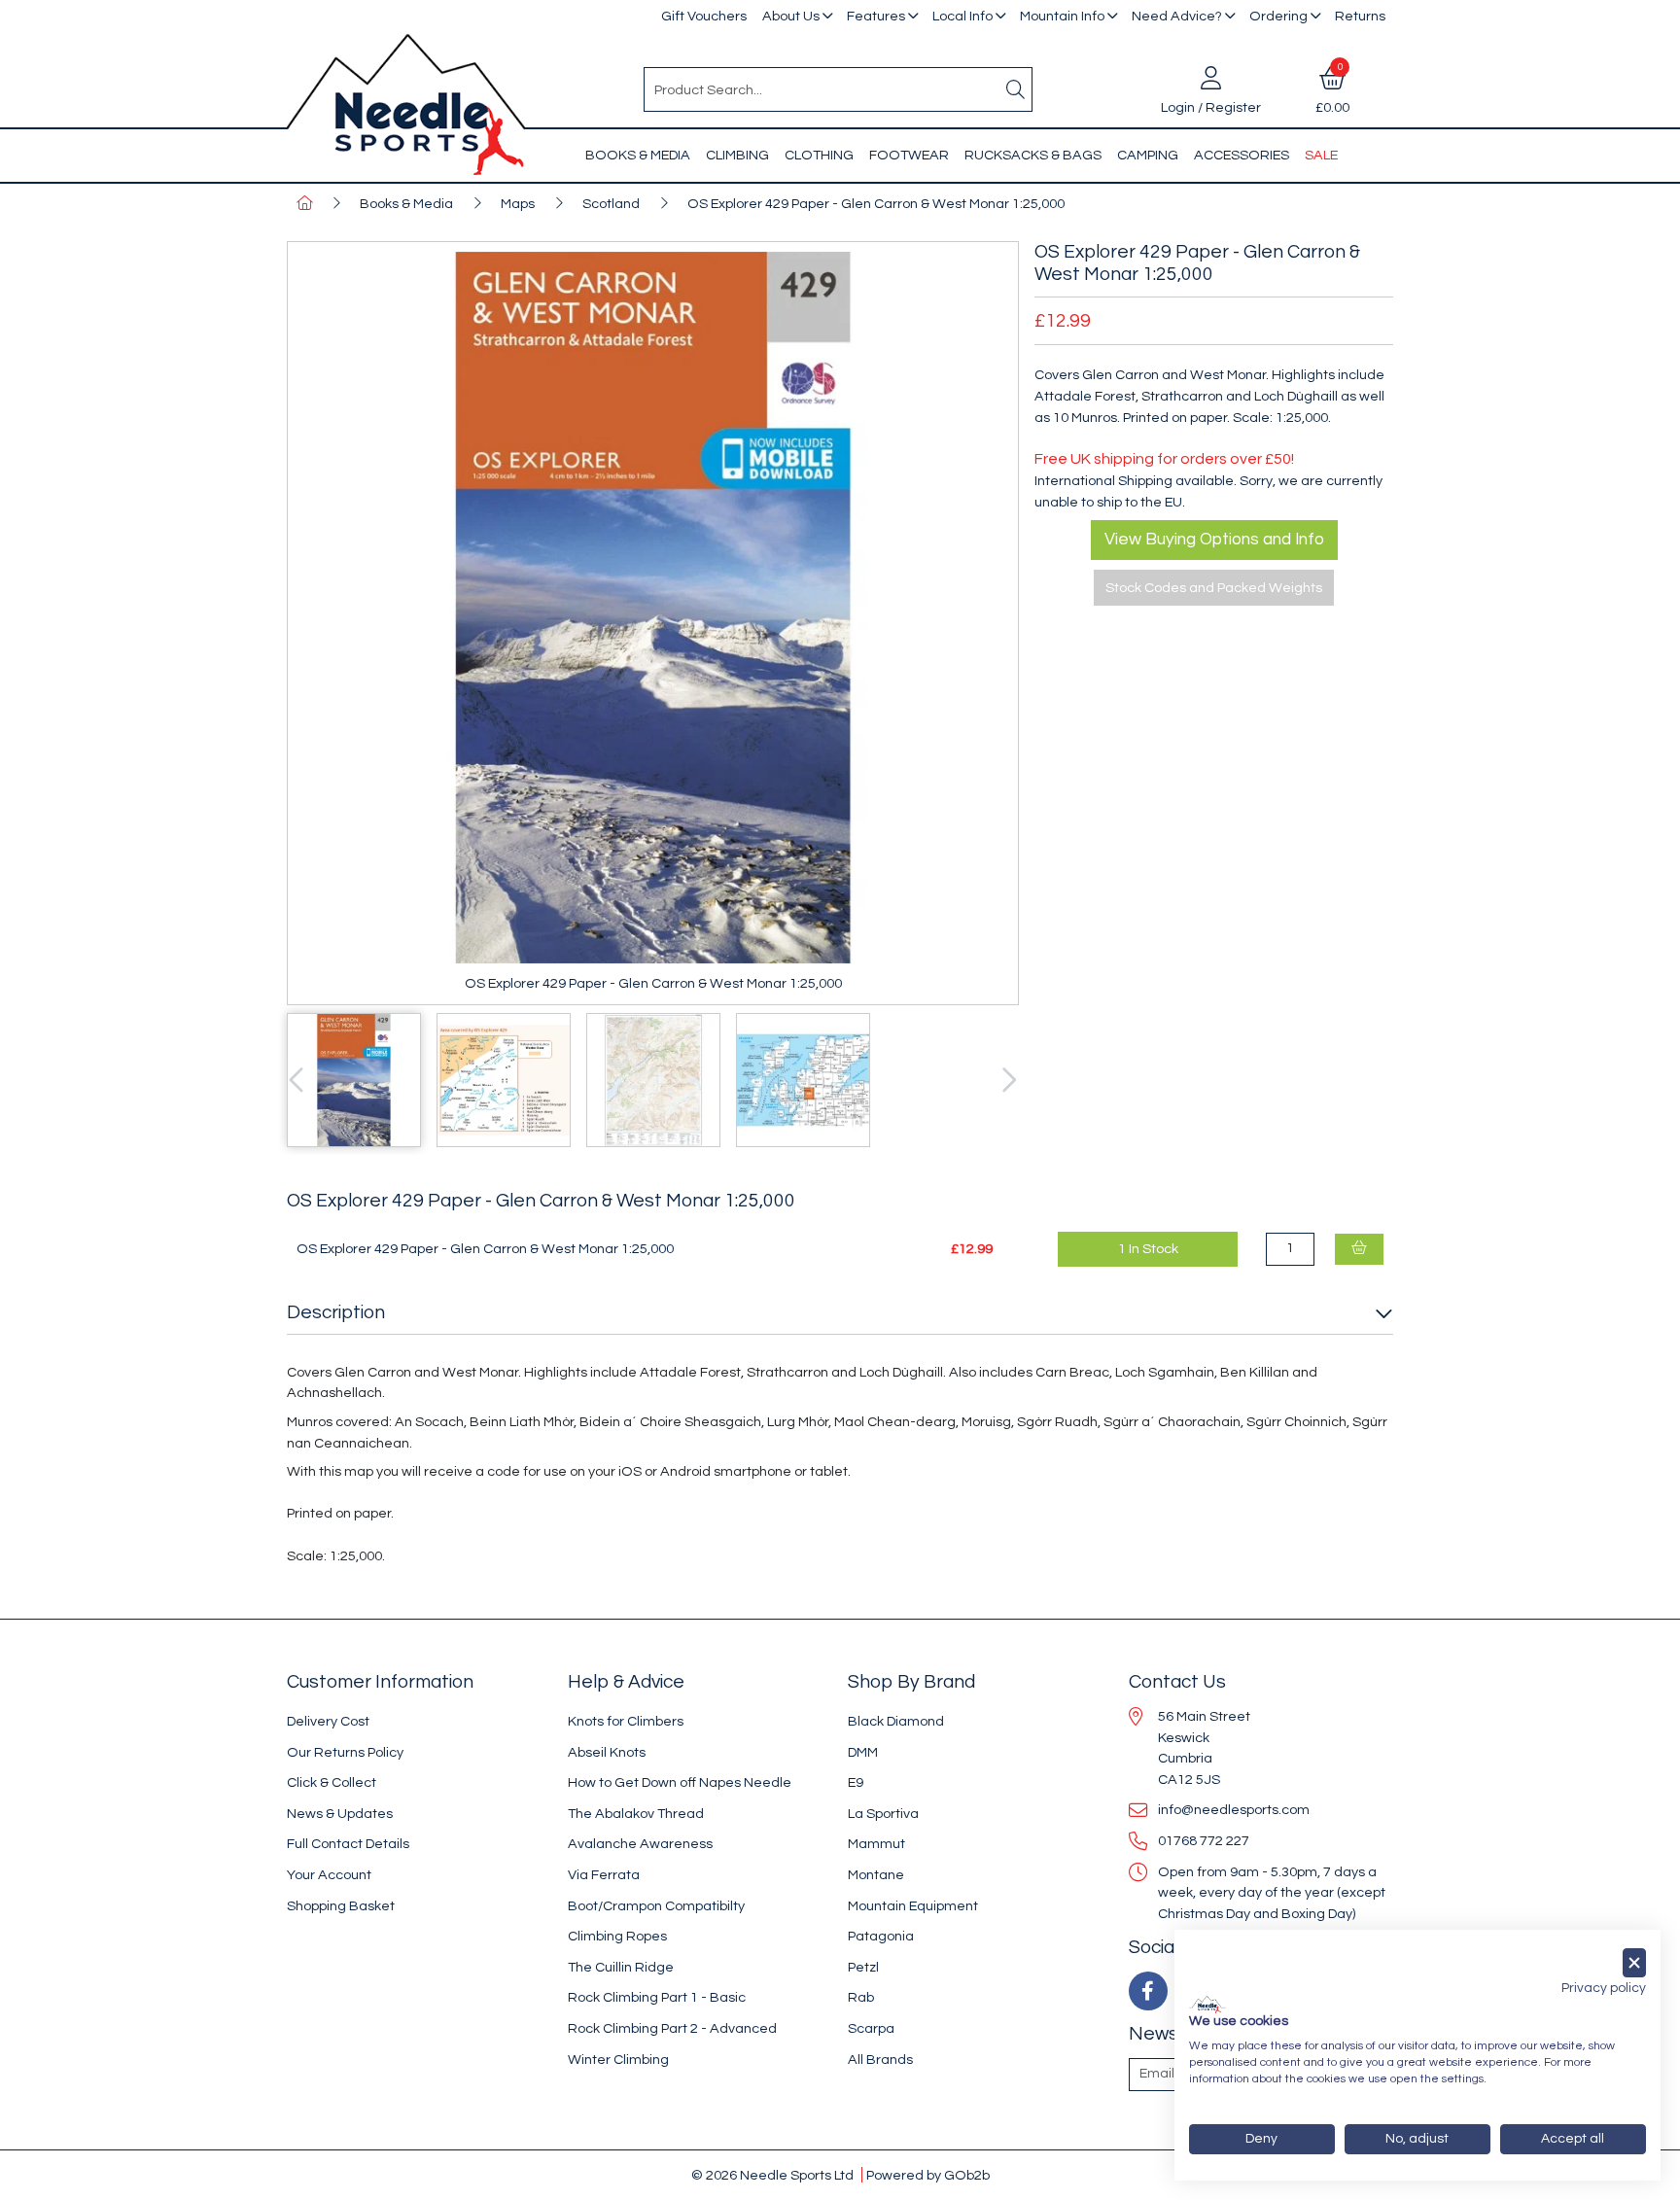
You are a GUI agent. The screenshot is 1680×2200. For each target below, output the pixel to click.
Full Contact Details (348, 1844)
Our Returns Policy (345, 1752)
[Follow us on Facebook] (1148, 1991)
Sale (1321, 155)
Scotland (611, 204)
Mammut (876, 1844)
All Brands (880, 2060)
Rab (861, 1997)
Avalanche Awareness (640, 1844)
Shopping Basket (341, 1906)
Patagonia (881, 1936)
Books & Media (638, 155)
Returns (1360, 16)
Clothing (819, 155)
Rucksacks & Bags (1033, 155)
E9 (856, 1782)
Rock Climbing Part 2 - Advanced (672, 2028)
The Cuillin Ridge (621, 1967)
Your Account (329, 1875)
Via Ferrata (604, 1875)
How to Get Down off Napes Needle (680, 1782)
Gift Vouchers (704, 16)
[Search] (1016, 89)
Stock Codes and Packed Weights (1214, 588)
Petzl (863, 1967)
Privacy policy (1604, 1988)
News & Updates (340, 1814)
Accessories (1242, 155)
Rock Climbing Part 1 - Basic (657, 1997)
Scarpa (871, 2028)
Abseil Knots (607, 1752)
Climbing (737, 155)
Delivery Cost (328, 1721)
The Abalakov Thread (636, 1814)
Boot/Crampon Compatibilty (656, 1906)
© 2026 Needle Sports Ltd (772, 2175)
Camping (1148, 155)
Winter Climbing (618, 2060)
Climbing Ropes (617, 1936)
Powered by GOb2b (928, 2175)
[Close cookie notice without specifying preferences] (1634, 1963)
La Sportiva (883, 1814)
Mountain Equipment (913, 1906)
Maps (518, 204)
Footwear (909, 155)
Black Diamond (896, 1721)
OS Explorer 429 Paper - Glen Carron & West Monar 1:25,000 (876, 204)
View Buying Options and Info (1214, 540)
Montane (876, 1875)
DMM (863, 1752)
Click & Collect (332, 1782)
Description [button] (336, 1312)
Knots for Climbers (626, 1721)
